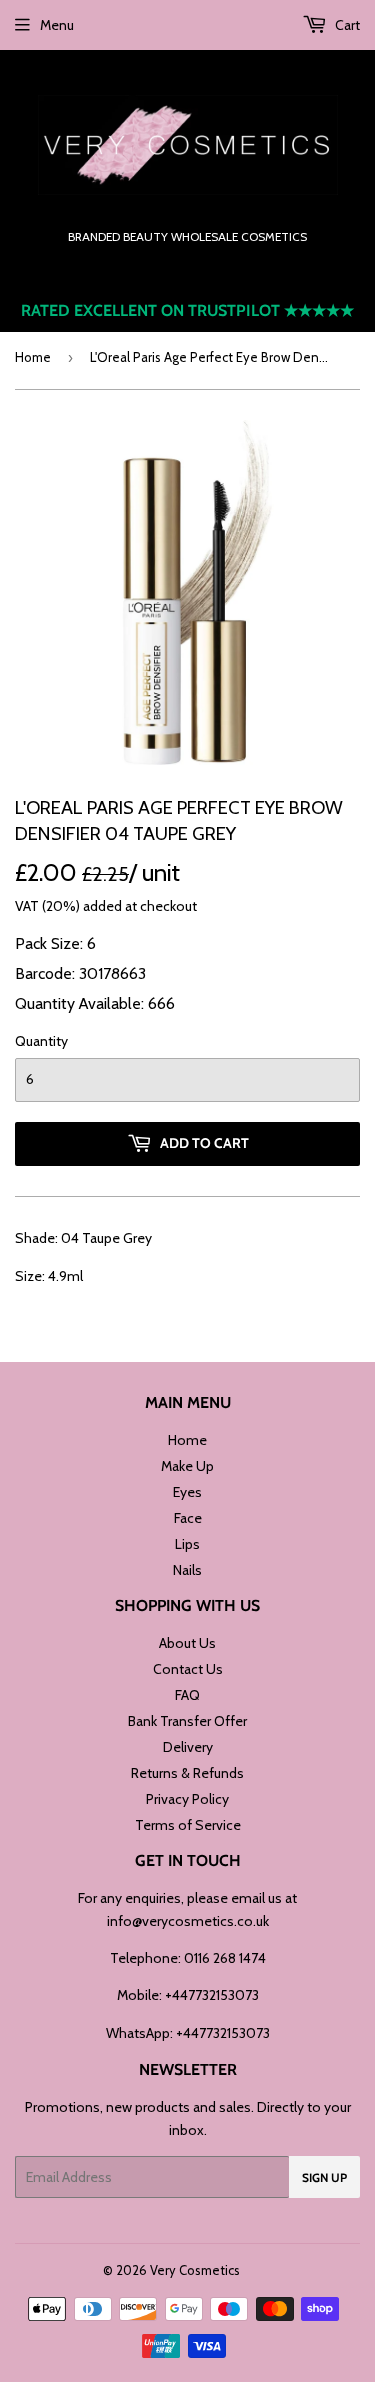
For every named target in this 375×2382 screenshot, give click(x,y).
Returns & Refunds (187, 1773)
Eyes (187, 1492)
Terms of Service (188, 1825)
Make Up (187, 1466)
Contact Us (188, 1669)
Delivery (188, 1747)
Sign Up (324, 2177)
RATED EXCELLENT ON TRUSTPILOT (187, 310)
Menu (57, 25)
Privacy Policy (187, 1799)
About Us (187, 1643)
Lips (187, 1544)
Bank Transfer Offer (187, 1721)
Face (188, 1518)
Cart (346, 25)
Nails (187, 1570)
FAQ (187, 1695)
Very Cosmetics (195, 2270)
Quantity (41, 1041)
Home (33, 357)
